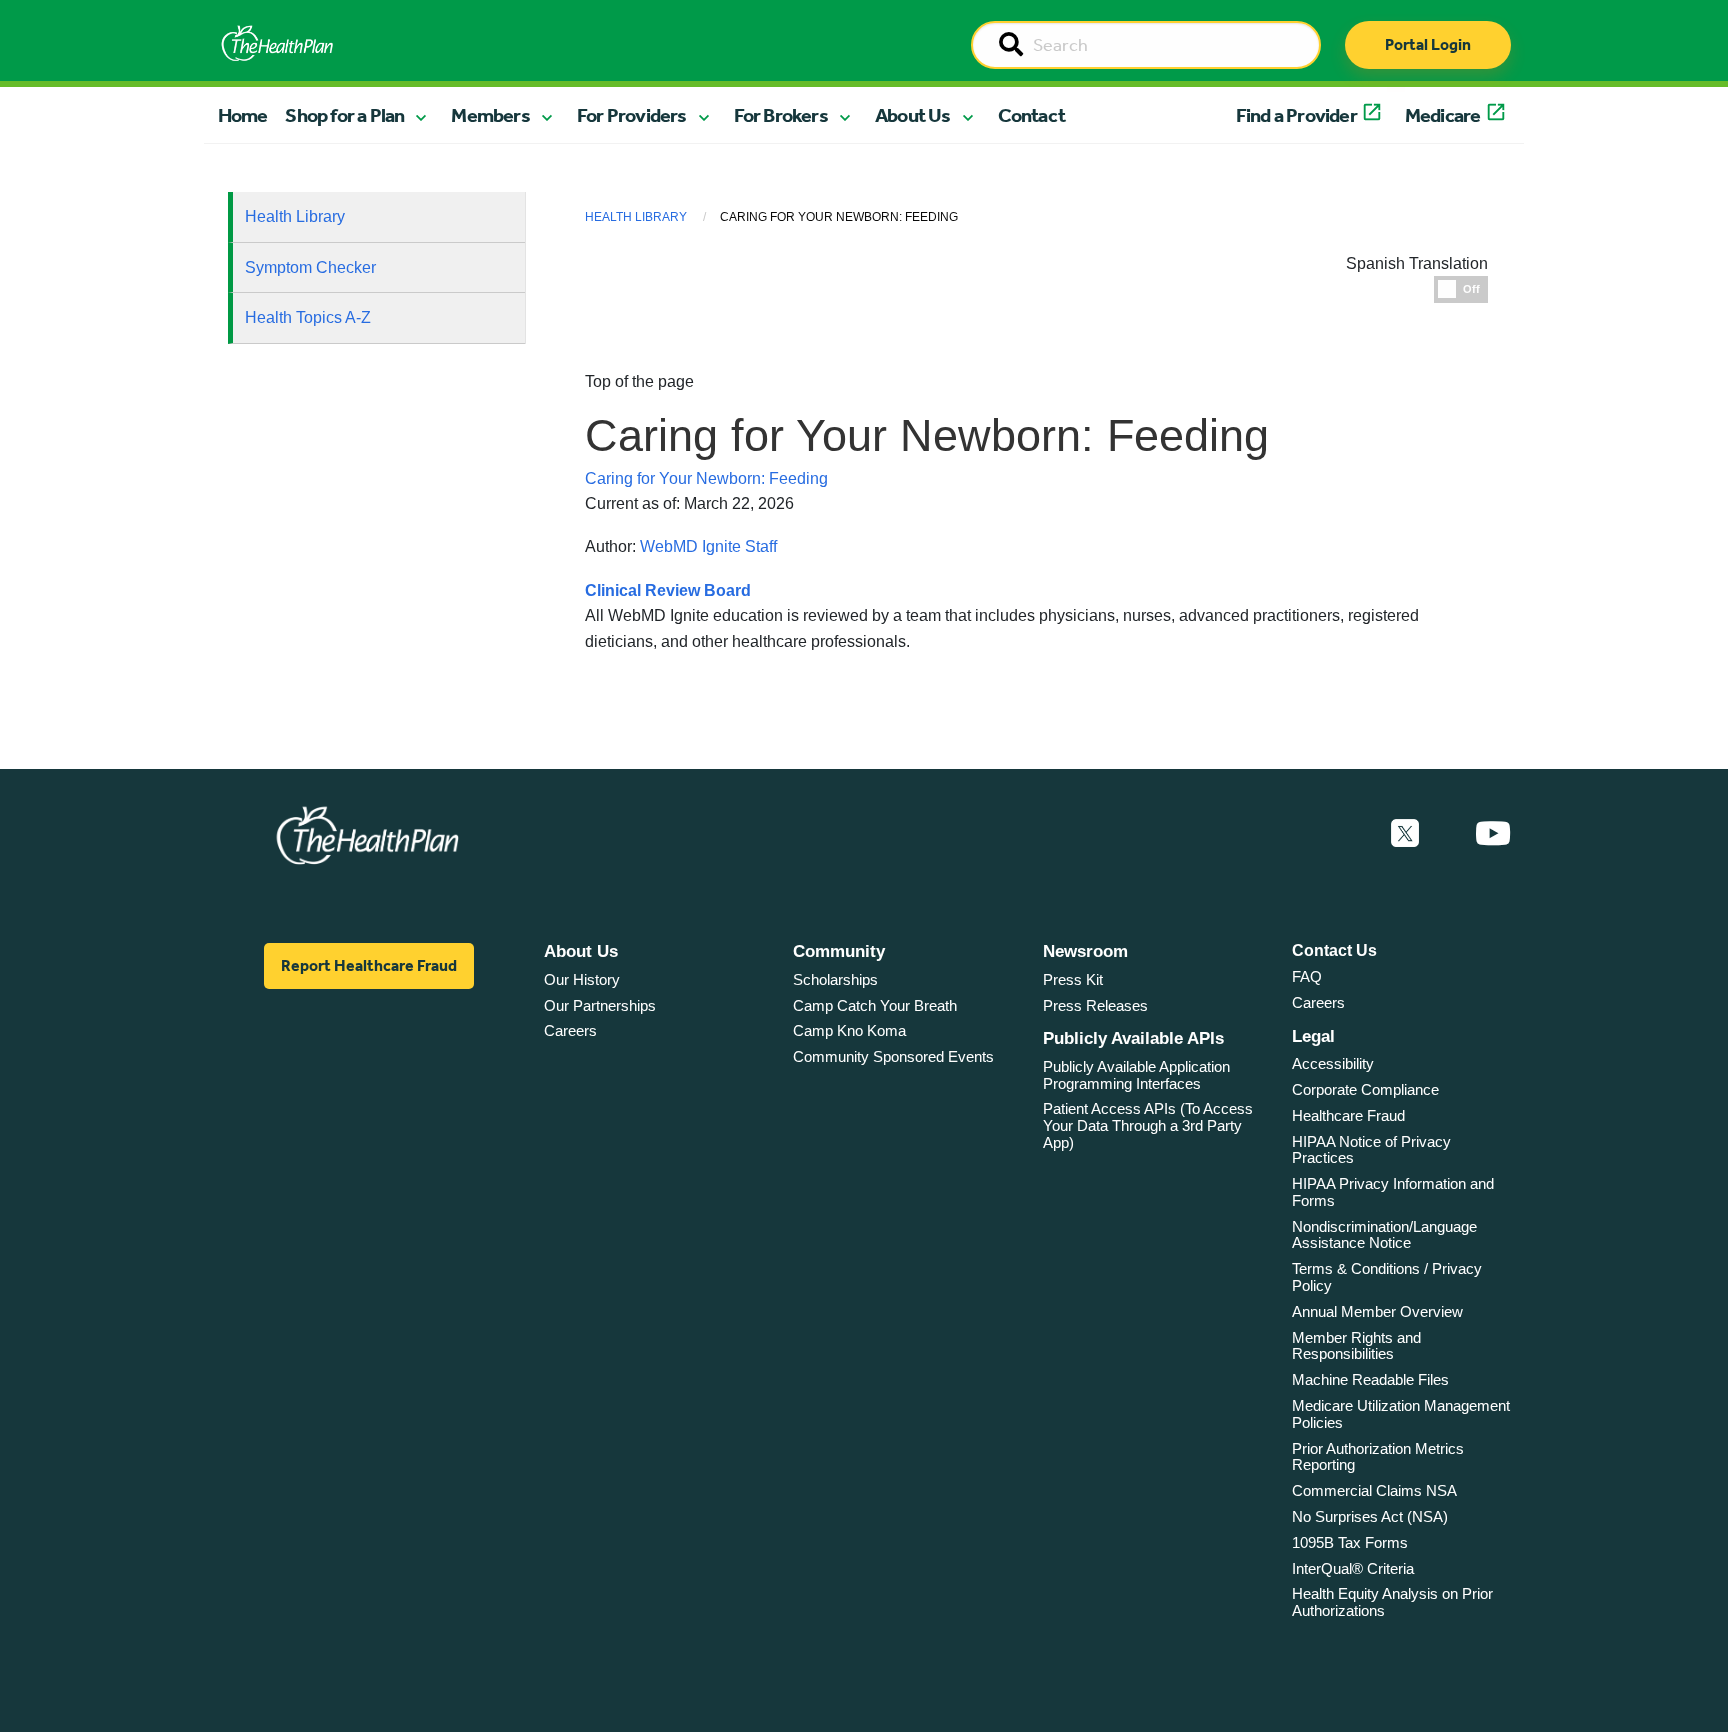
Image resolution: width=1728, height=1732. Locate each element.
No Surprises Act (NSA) (1370, 1516)
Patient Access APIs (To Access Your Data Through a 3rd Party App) (1148, 1125)
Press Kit (1073, 979)
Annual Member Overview (1377, 1311)
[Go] (1011, 46)
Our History (582, 979)
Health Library (295, 216)
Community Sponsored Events (893, 1056)
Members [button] (490, 115)
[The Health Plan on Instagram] (1447, 834)
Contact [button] (1031, 115)
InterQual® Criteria (1353, 1568)
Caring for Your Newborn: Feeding (706, 478)
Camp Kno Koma (849, 1030)
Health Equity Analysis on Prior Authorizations (1392, 1602)
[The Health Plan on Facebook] (1351, 834)
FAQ (1307, 976)
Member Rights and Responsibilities (1356, 1346)
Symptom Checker (310, 267)
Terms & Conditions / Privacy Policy (1387, 1277)
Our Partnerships (600, 1005)
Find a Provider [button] (1296, 115)
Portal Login (1428, 44)
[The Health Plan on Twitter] (1405, 834)
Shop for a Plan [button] (344, 115)
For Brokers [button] (781, 115)
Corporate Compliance (1365, 1089)
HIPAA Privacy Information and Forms (1393, 1192)
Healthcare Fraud (1348, 1115)
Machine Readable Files (1370, 1379)
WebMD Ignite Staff (708, 546)
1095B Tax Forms (1350, 1542)
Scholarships (835, 979)
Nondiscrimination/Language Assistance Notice (1384, 1235)
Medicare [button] (1443, 115)
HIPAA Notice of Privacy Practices (1371, 1150)
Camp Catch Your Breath (875, 1005)
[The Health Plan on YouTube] (1493, 834)
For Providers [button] (632, 115)
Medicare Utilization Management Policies (1401, 1414)
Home (243, 115)
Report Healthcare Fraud (369, 965)
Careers (570, 1030)
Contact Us (1334, 950)
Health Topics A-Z (308, 317)
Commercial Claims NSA (1374, 1490)
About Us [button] (913, 115)
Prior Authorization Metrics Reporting (1378, 1457)
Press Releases (1095, 1005)
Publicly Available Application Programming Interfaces (1136, 1075)
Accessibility (1333, 1063)
